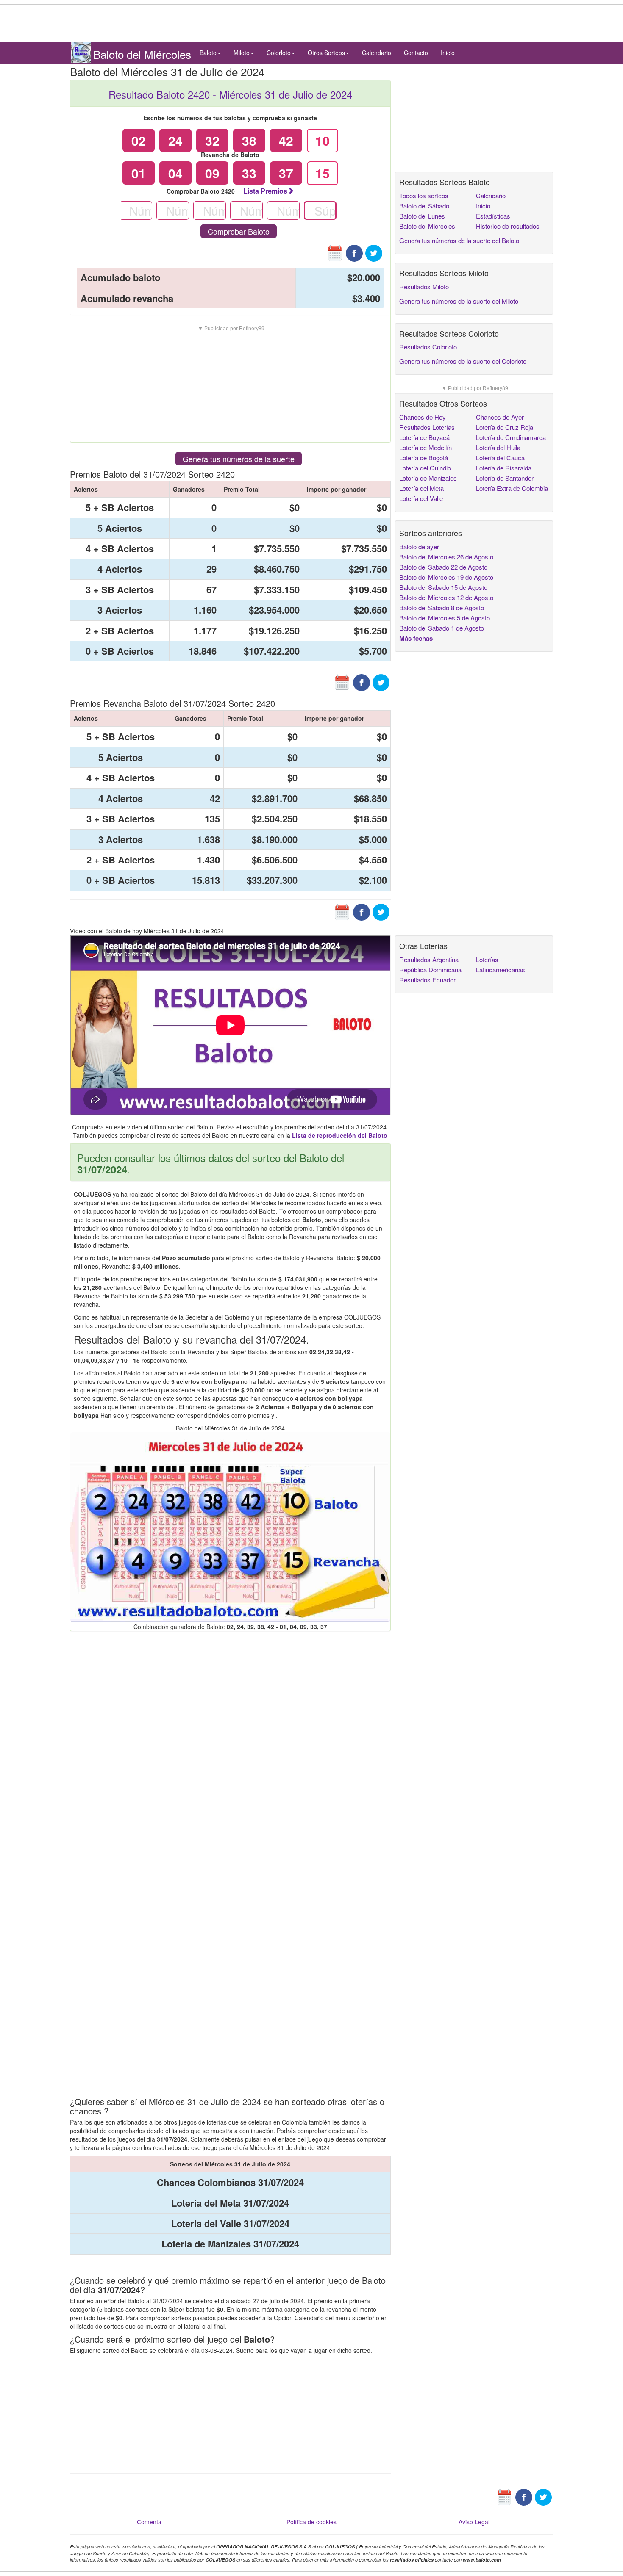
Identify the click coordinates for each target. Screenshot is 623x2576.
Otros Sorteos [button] (326, 53)
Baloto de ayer (419, 546)
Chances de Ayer (500, 417)
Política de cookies (311, 2522)
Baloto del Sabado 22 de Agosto (443, 567)
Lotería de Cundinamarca (511, 437)
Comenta (149, 2522)
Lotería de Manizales (428, 478)
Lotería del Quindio (425, 468)
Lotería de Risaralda (504, 468)
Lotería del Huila (498, 447)
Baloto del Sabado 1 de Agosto (442, 628)
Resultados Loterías (427, 427)
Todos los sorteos (424, 195)
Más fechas (416, 638)
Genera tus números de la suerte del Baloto (459, 240)
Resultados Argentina (429, 959)
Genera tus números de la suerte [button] (239, 459)
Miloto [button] (242, 53)
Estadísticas (493, 216)
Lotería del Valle (421, 498)
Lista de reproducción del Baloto (340, 1135)
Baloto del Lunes (422, 216)
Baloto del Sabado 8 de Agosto (442, 607)
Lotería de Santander (505, 478)
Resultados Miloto (424, 286)
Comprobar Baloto (239, 231)
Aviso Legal (474, 2522)
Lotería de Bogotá (424, 458)
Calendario (377, 53)
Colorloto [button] (279, 53)
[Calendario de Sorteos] (335, 252)
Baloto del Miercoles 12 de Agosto (446, 597)
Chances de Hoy (423, 417)
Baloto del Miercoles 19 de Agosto (446, 577)
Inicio (448, 53)
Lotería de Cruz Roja (505, 427)
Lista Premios (265, 191)
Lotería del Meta (421, 488)
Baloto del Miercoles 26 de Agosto (446, 557)
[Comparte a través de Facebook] (354, 252)
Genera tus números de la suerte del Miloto (459, 301)
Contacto (416, 53)
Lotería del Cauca (500, 458)
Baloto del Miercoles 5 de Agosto (445, 618)
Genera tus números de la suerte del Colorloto (463, 361)
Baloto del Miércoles (427, 226)
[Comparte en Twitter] (374, 252)
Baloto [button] (208, 53)
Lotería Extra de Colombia (512, 488)
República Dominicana (430, 970)
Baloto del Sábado (424, 206)
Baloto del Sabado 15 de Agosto (443, 587)
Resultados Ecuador (427, 980)
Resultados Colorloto (428, 347)
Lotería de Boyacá (424, 437)
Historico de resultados (508, 226)
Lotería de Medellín (426, 447)
